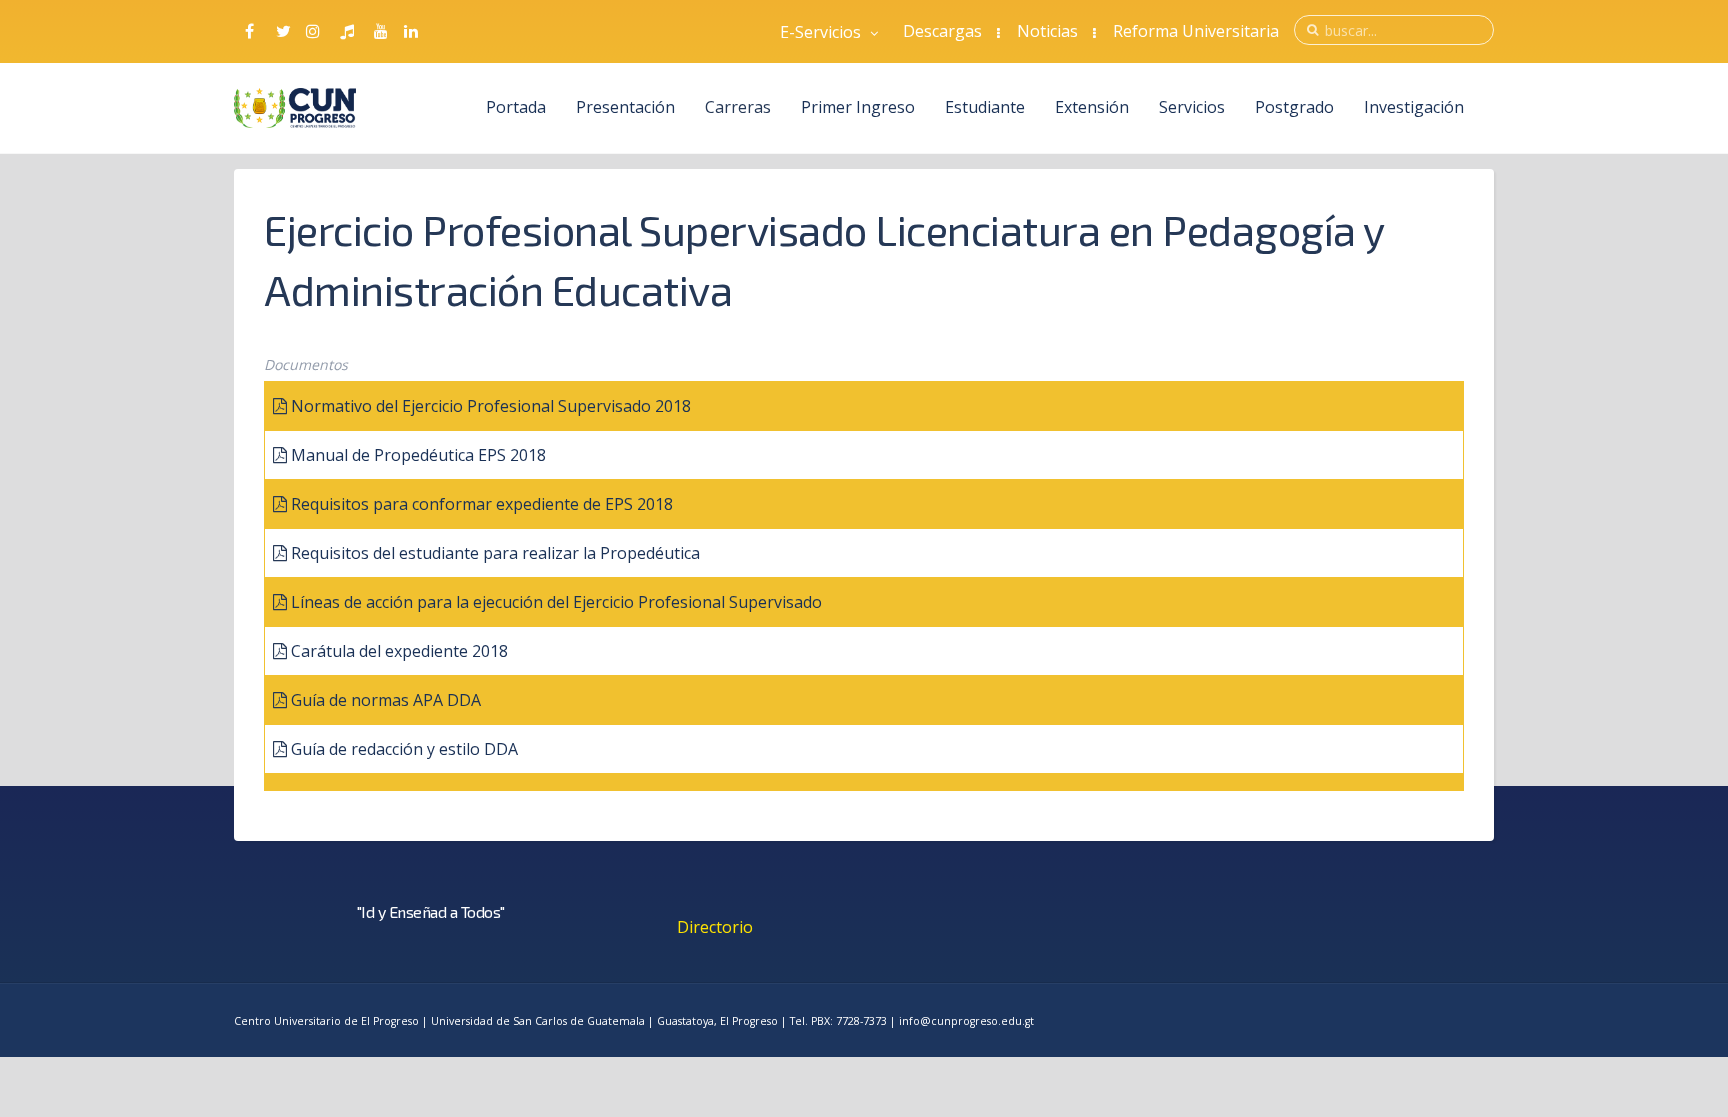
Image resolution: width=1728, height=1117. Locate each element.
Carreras (738, 107)
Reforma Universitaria (1196, 31)
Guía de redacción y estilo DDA (404, 749)
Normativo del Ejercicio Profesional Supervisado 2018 (491, 406)
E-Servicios (822, 32)
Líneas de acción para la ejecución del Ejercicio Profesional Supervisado (556, 602)
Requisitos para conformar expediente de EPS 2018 (482, 504)
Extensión (1092, 107)
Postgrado (1294, 107)
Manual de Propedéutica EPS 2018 (418, 455)
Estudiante (985, 107)
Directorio (715, 927)
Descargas (942, 31)
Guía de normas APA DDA (386, 700)
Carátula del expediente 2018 (399, 651)
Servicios (1192, 107)
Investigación (1414, 107)
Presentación (625, 107)
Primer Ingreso (858, 107)
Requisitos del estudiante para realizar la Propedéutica (495, 553)
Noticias (1047, 31)
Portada (516, 107)
